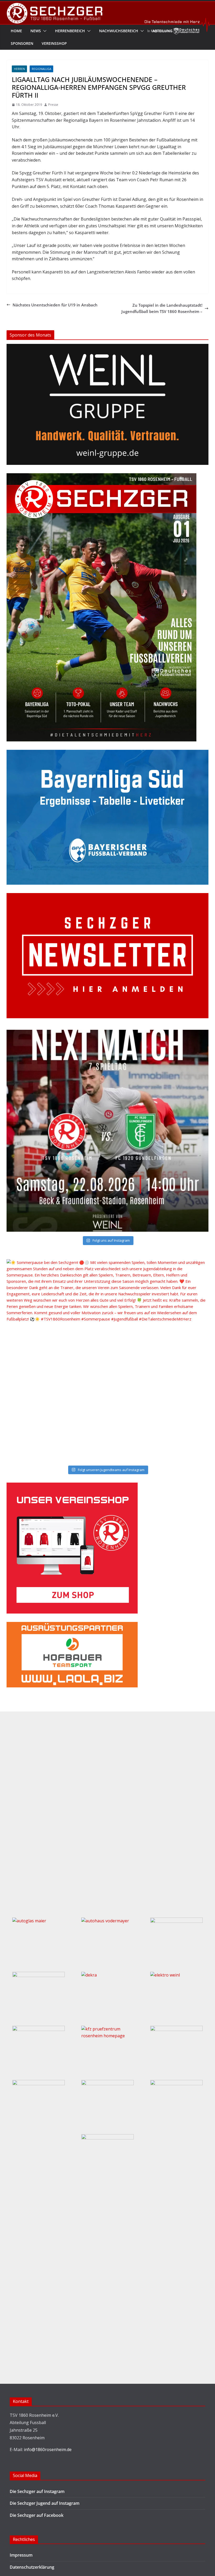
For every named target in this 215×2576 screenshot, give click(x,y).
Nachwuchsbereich (119, 31)
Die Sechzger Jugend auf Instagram (45, 2503)
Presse (53, 105)
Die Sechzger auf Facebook (37, 2515)
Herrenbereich (70, 31)
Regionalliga (41, 69)
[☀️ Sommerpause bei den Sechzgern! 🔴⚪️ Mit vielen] (108, 1360)
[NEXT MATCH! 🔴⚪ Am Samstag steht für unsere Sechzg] (108, 1131)
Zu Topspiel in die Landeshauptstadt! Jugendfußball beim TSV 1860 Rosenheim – (162, 308)
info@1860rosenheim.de (48, 2450)
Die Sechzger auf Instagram (37, 2491)
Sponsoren (22, 43)
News (36, 31)
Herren (19, 69)
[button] (44, 31)
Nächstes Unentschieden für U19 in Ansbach (55, 305)
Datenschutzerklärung (32, 2567)
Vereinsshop (54, 43)
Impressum (21, 2555)
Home (16, 31)
